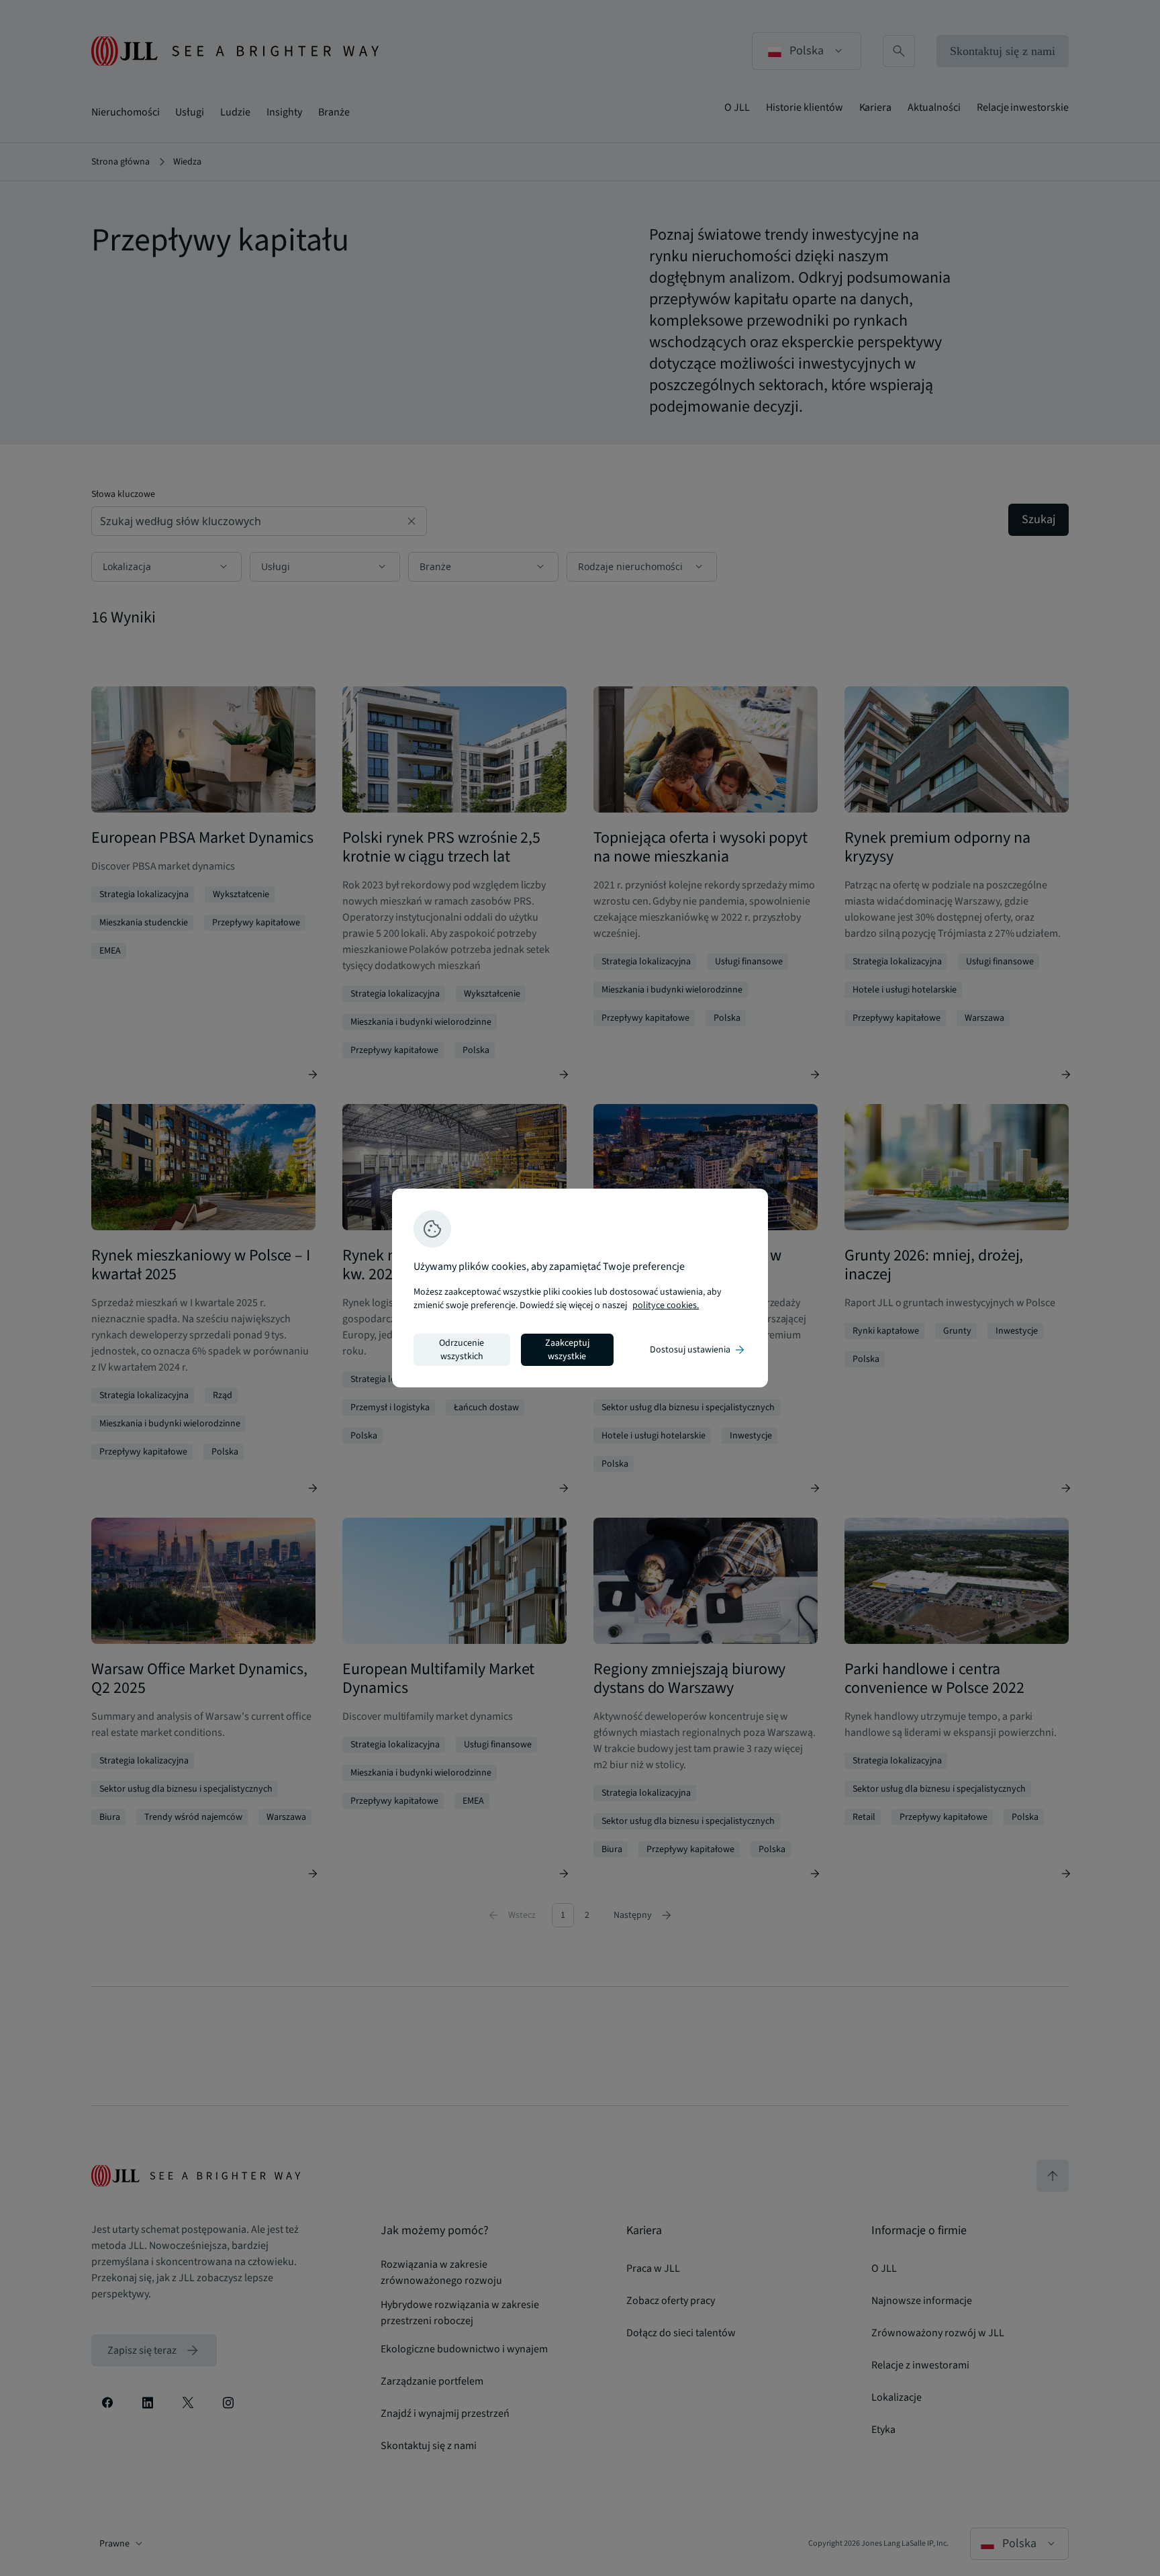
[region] (580, 1288)
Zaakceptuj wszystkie (567, 1350)
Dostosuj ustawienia (698, 1350)
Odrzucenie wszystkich (462, 1350)
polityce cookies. (666, 1305)
